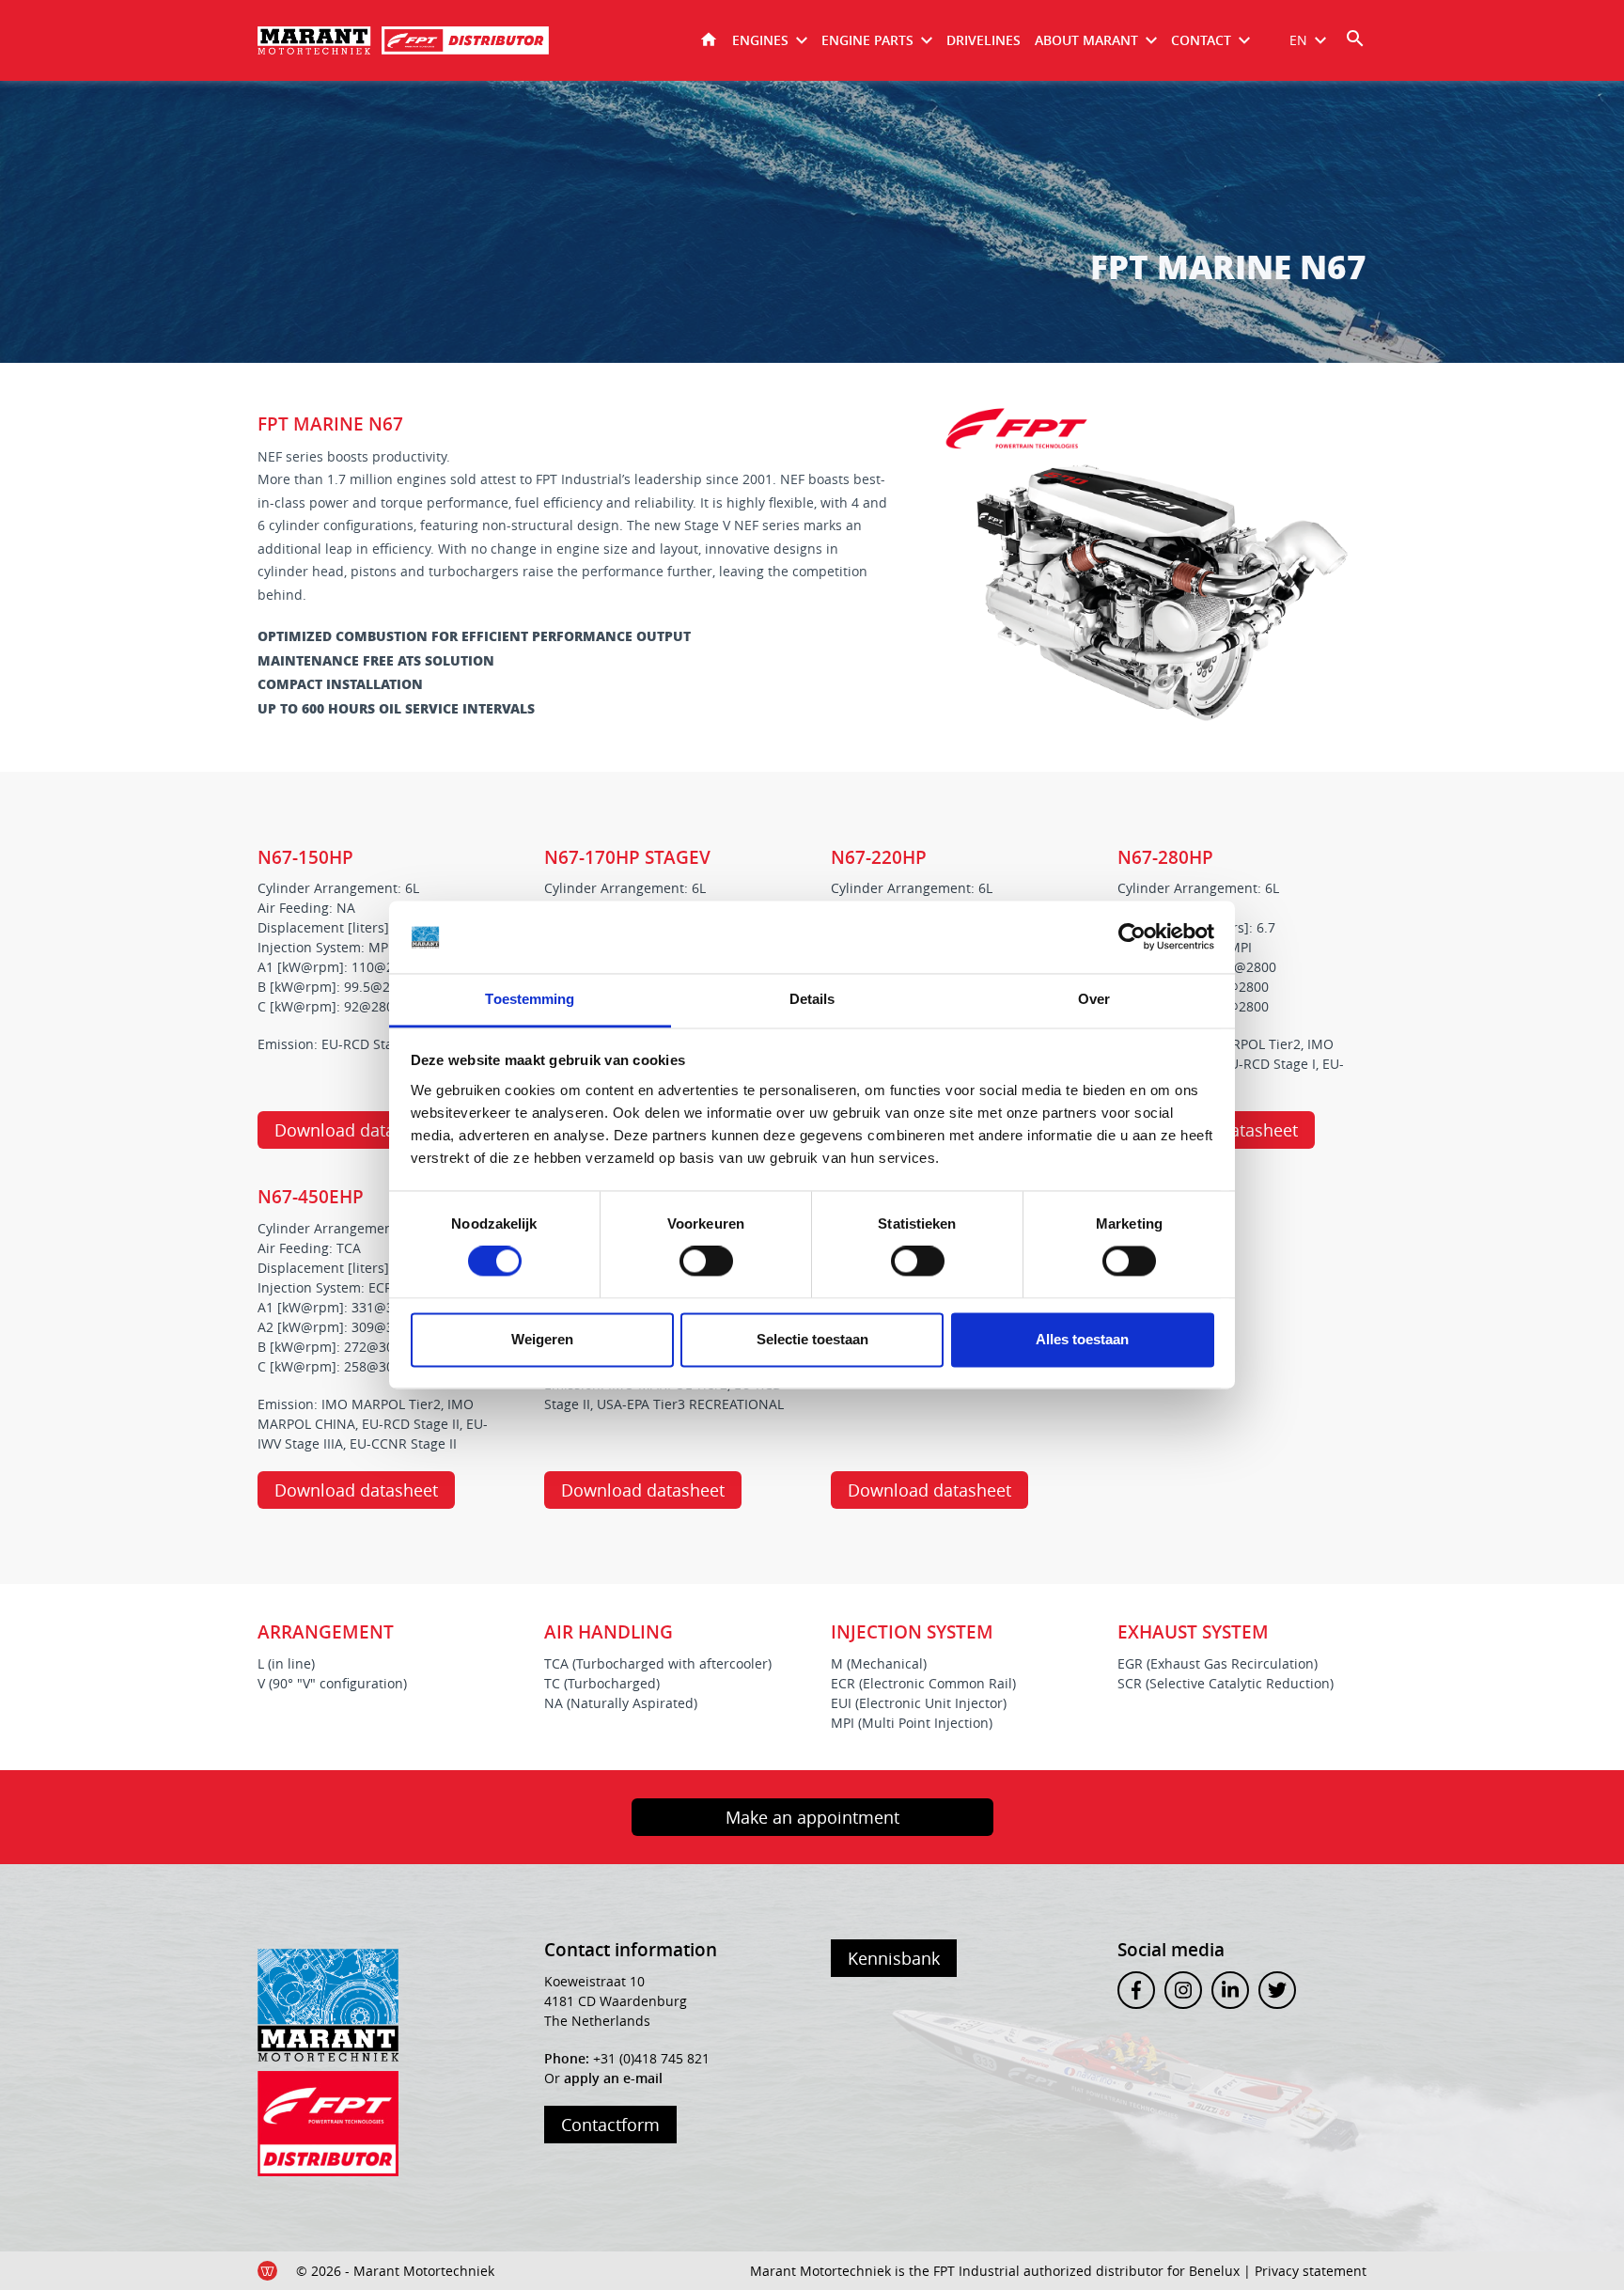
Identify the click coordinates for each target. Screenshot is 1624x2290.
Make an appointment (812, 1817)
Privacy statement (1311, 2271)
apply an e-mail (613, 2078)
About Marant (1086, 40)
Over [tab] (1094, 999)
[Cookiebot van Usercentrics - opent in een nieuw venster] (1132, 937)
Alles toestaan (1082, 1339)
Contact (1201, 40)
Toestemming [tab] (530, 999)
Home (709, 40)
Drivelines (984, 40)
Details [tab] (812, 999)
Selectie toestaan (812, 1339)
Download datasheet (356, 1130)
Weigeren (542, 1339)
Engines (760, 40)
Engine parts (867, 40)
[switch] (706, 1262)
